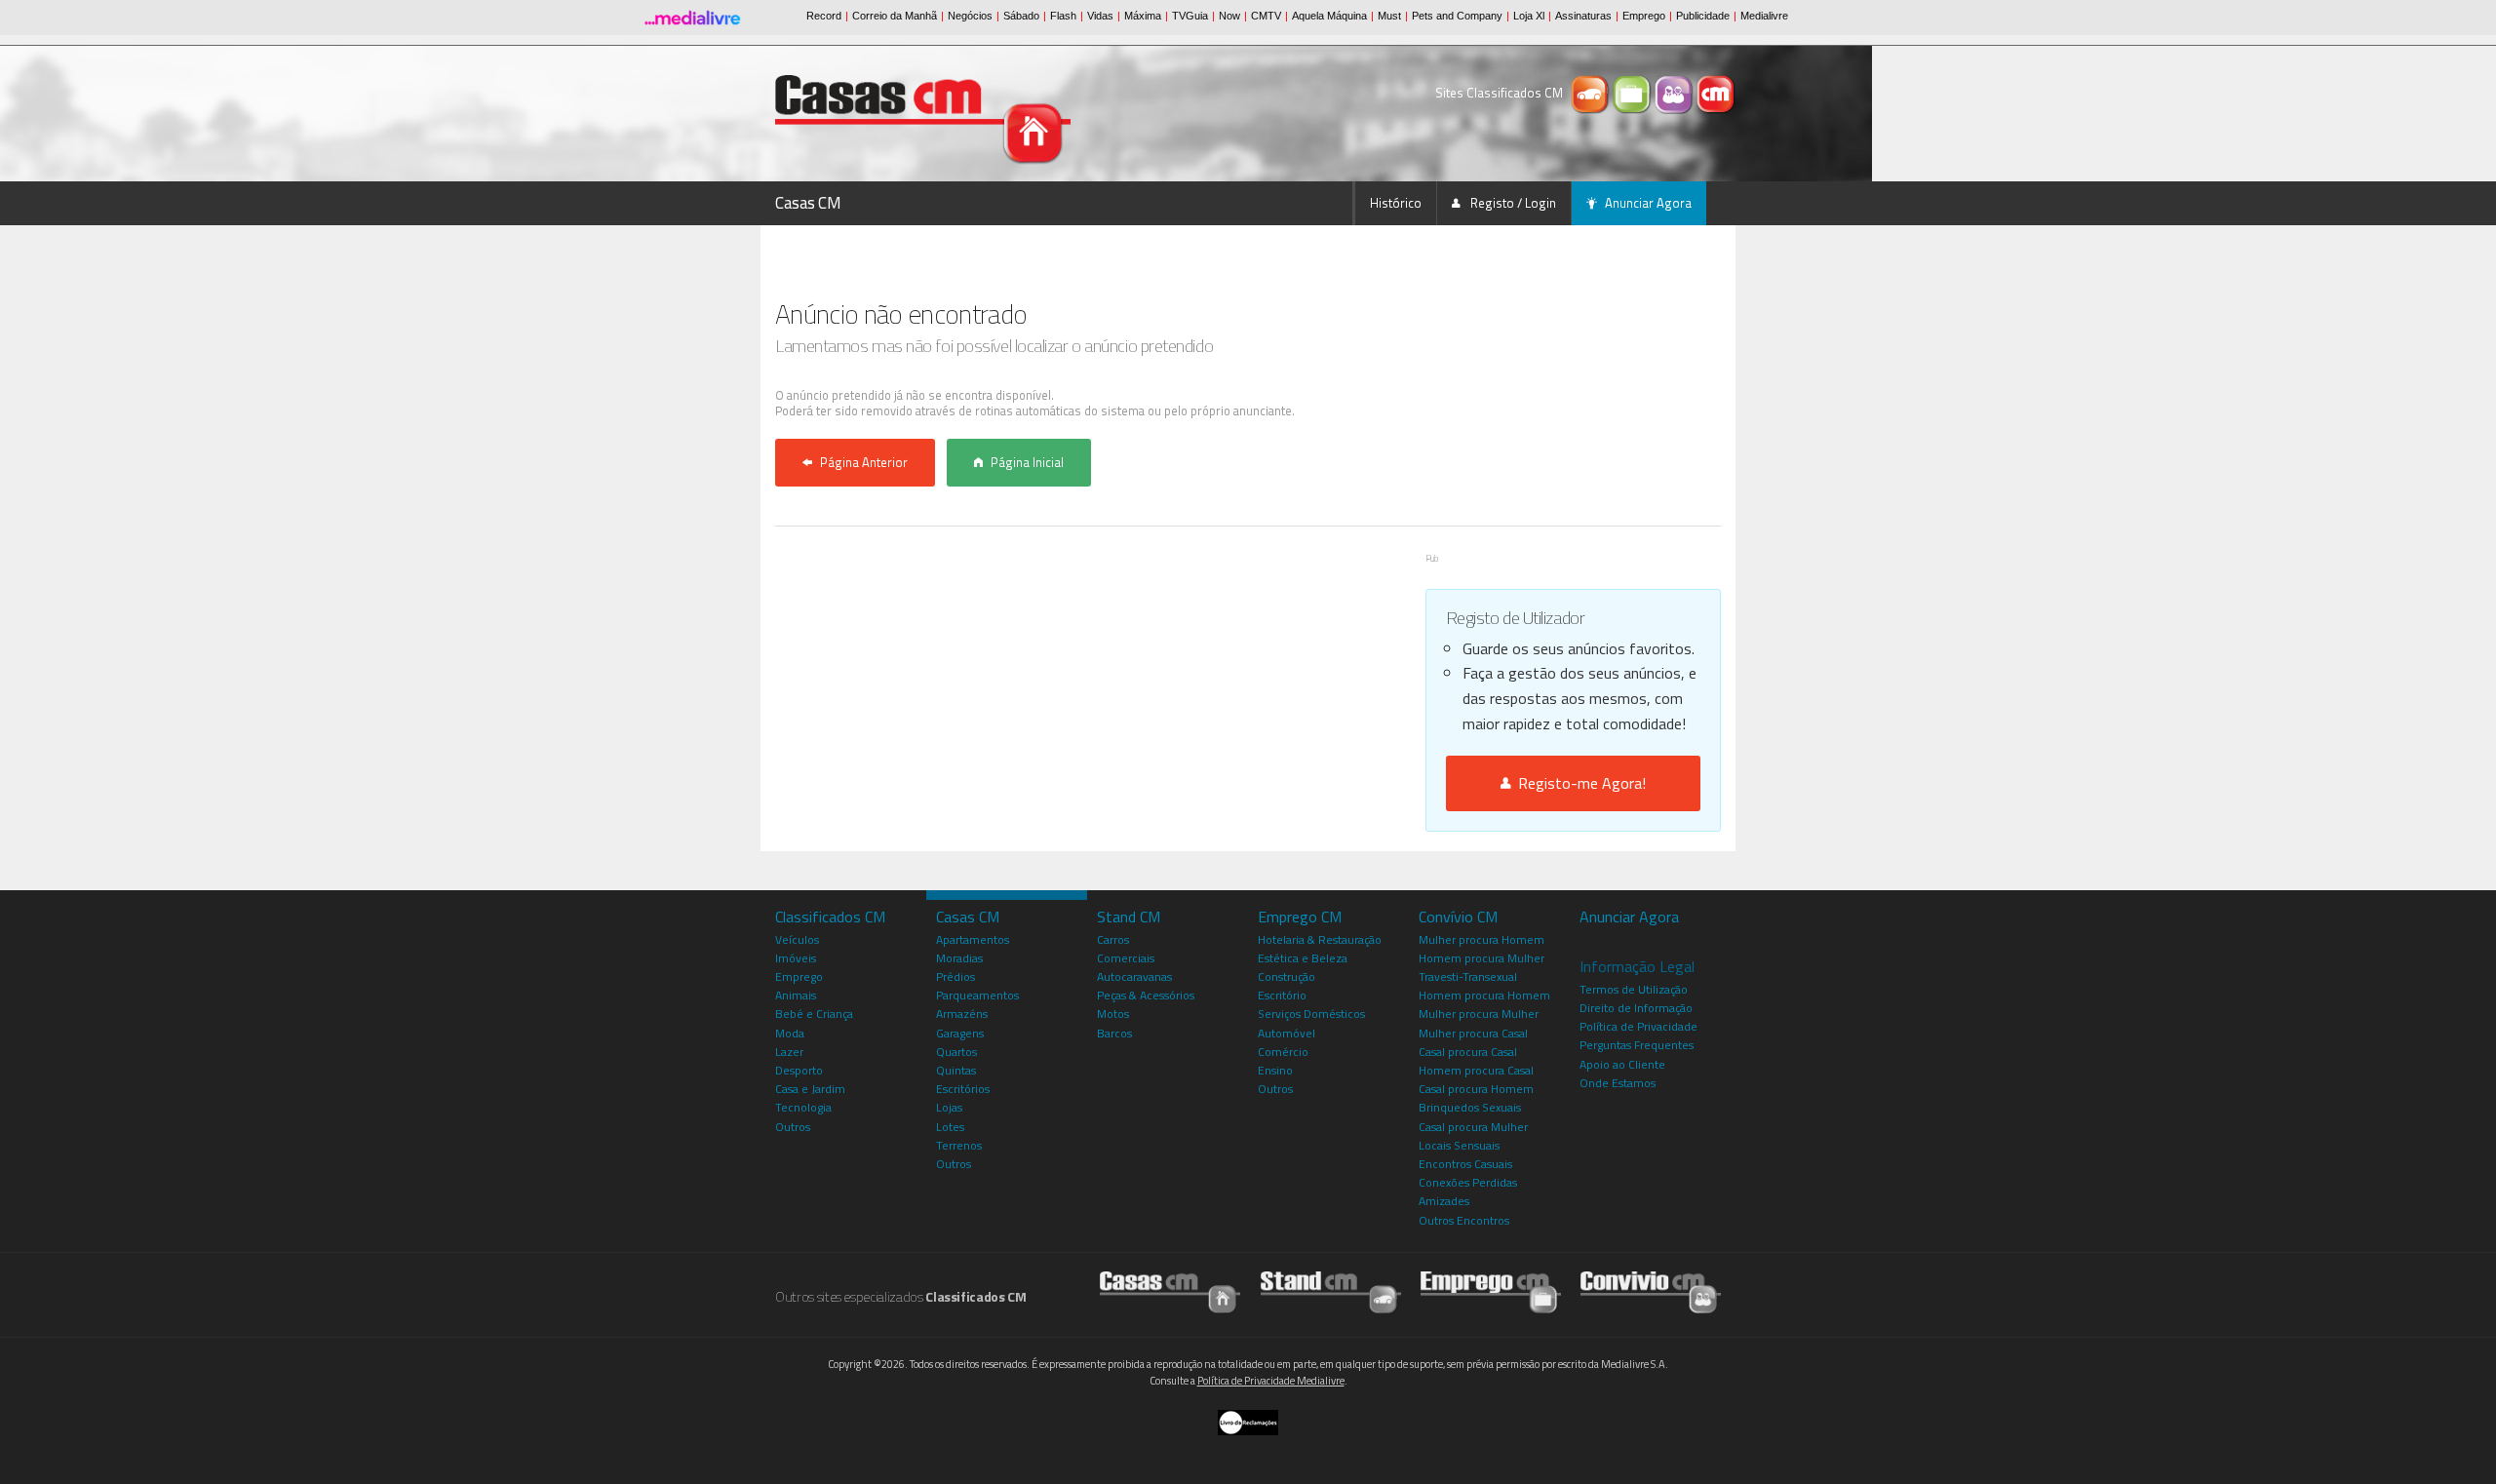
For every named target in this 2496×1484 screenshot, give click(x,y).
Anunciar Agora (1648, 203)
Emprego (799, 976)
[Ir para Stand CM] (1331, 1291)
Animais (796, 995)
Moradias (959, 958)
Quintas (956, 1070)
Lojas (949, 1107)
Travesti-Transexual (1468, 976)
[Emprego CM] (1634, 93)
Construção (1287, 976)
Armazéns (962, 1014)
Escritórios (963, 1089)
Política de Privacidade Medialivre (1271, 1381)
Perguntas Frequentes (1637, 1045)
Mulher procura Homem (1482, 939)
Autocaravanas (1134, 976)
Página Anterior (864, 462)
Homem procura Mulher (1482, 958)
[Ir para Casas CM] (1170, 1291)
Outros (793, 1127)
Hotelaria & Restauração (1320, 939)
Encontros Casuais (1465, 1164)
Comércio (1283, 1052)
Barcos (1114, 1033)
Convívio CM (1458, 917)
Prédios (955, 976)
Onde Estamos (1618, 1083)
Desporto (799, 1070)
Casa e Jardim (810, 1089)
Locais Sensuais (1459, 1145)
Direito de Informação (1636, 1008)
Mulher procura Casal (1473, 1033)
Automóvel (1287, 1033)
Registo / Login (1512, 203)
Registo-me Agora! (1578, 783)
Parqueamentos (977, 995)
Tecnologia (803, 1107)
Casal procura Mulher (1473, 1127)
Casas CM (808, 203)
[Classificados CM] (1716, 93)
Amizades (1444, 1201)
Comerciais (1126, 958)
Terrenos (959, 1145)
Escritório (1282, 995)
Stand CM (1129, 917)
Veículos (797, 939)
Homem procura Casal (1476, 1070)
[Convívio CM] (1676, 93)
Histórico (1396, 203)
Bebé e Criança (814, 1014)
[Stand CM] (1592, 93)
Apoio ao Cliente (1622, 1064)
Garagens (960, 1033)
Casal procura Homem (1476, 1089)
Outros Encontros (1464, 1220)
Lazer (789, 1052)
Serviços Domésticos (1311, 1014)
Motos (1113, 1014)
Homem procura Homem (1484, 995)
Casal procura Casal (1468, 1052)
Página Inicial (1027, 462)
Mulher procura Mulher (1479, 1014)
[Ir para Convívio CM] (1651, 1291)
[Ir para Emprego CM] (1491, 1291)
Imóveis (796, 958)
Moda (790, 1033)
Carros (1113, 939)
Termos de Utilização (1634, 989)
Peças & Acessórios (1146, 995)
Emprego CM (1300, 917)
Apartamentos (973, 939)
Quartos (956, 1052)
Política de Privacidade (1638, 1026)
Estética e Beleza (1303, 958)
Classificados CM (830, 917)
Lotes (950, 1127)
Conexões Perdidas (1468, 1182)
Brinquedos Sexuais (1470, 1107)
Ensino (1275, 1070)
